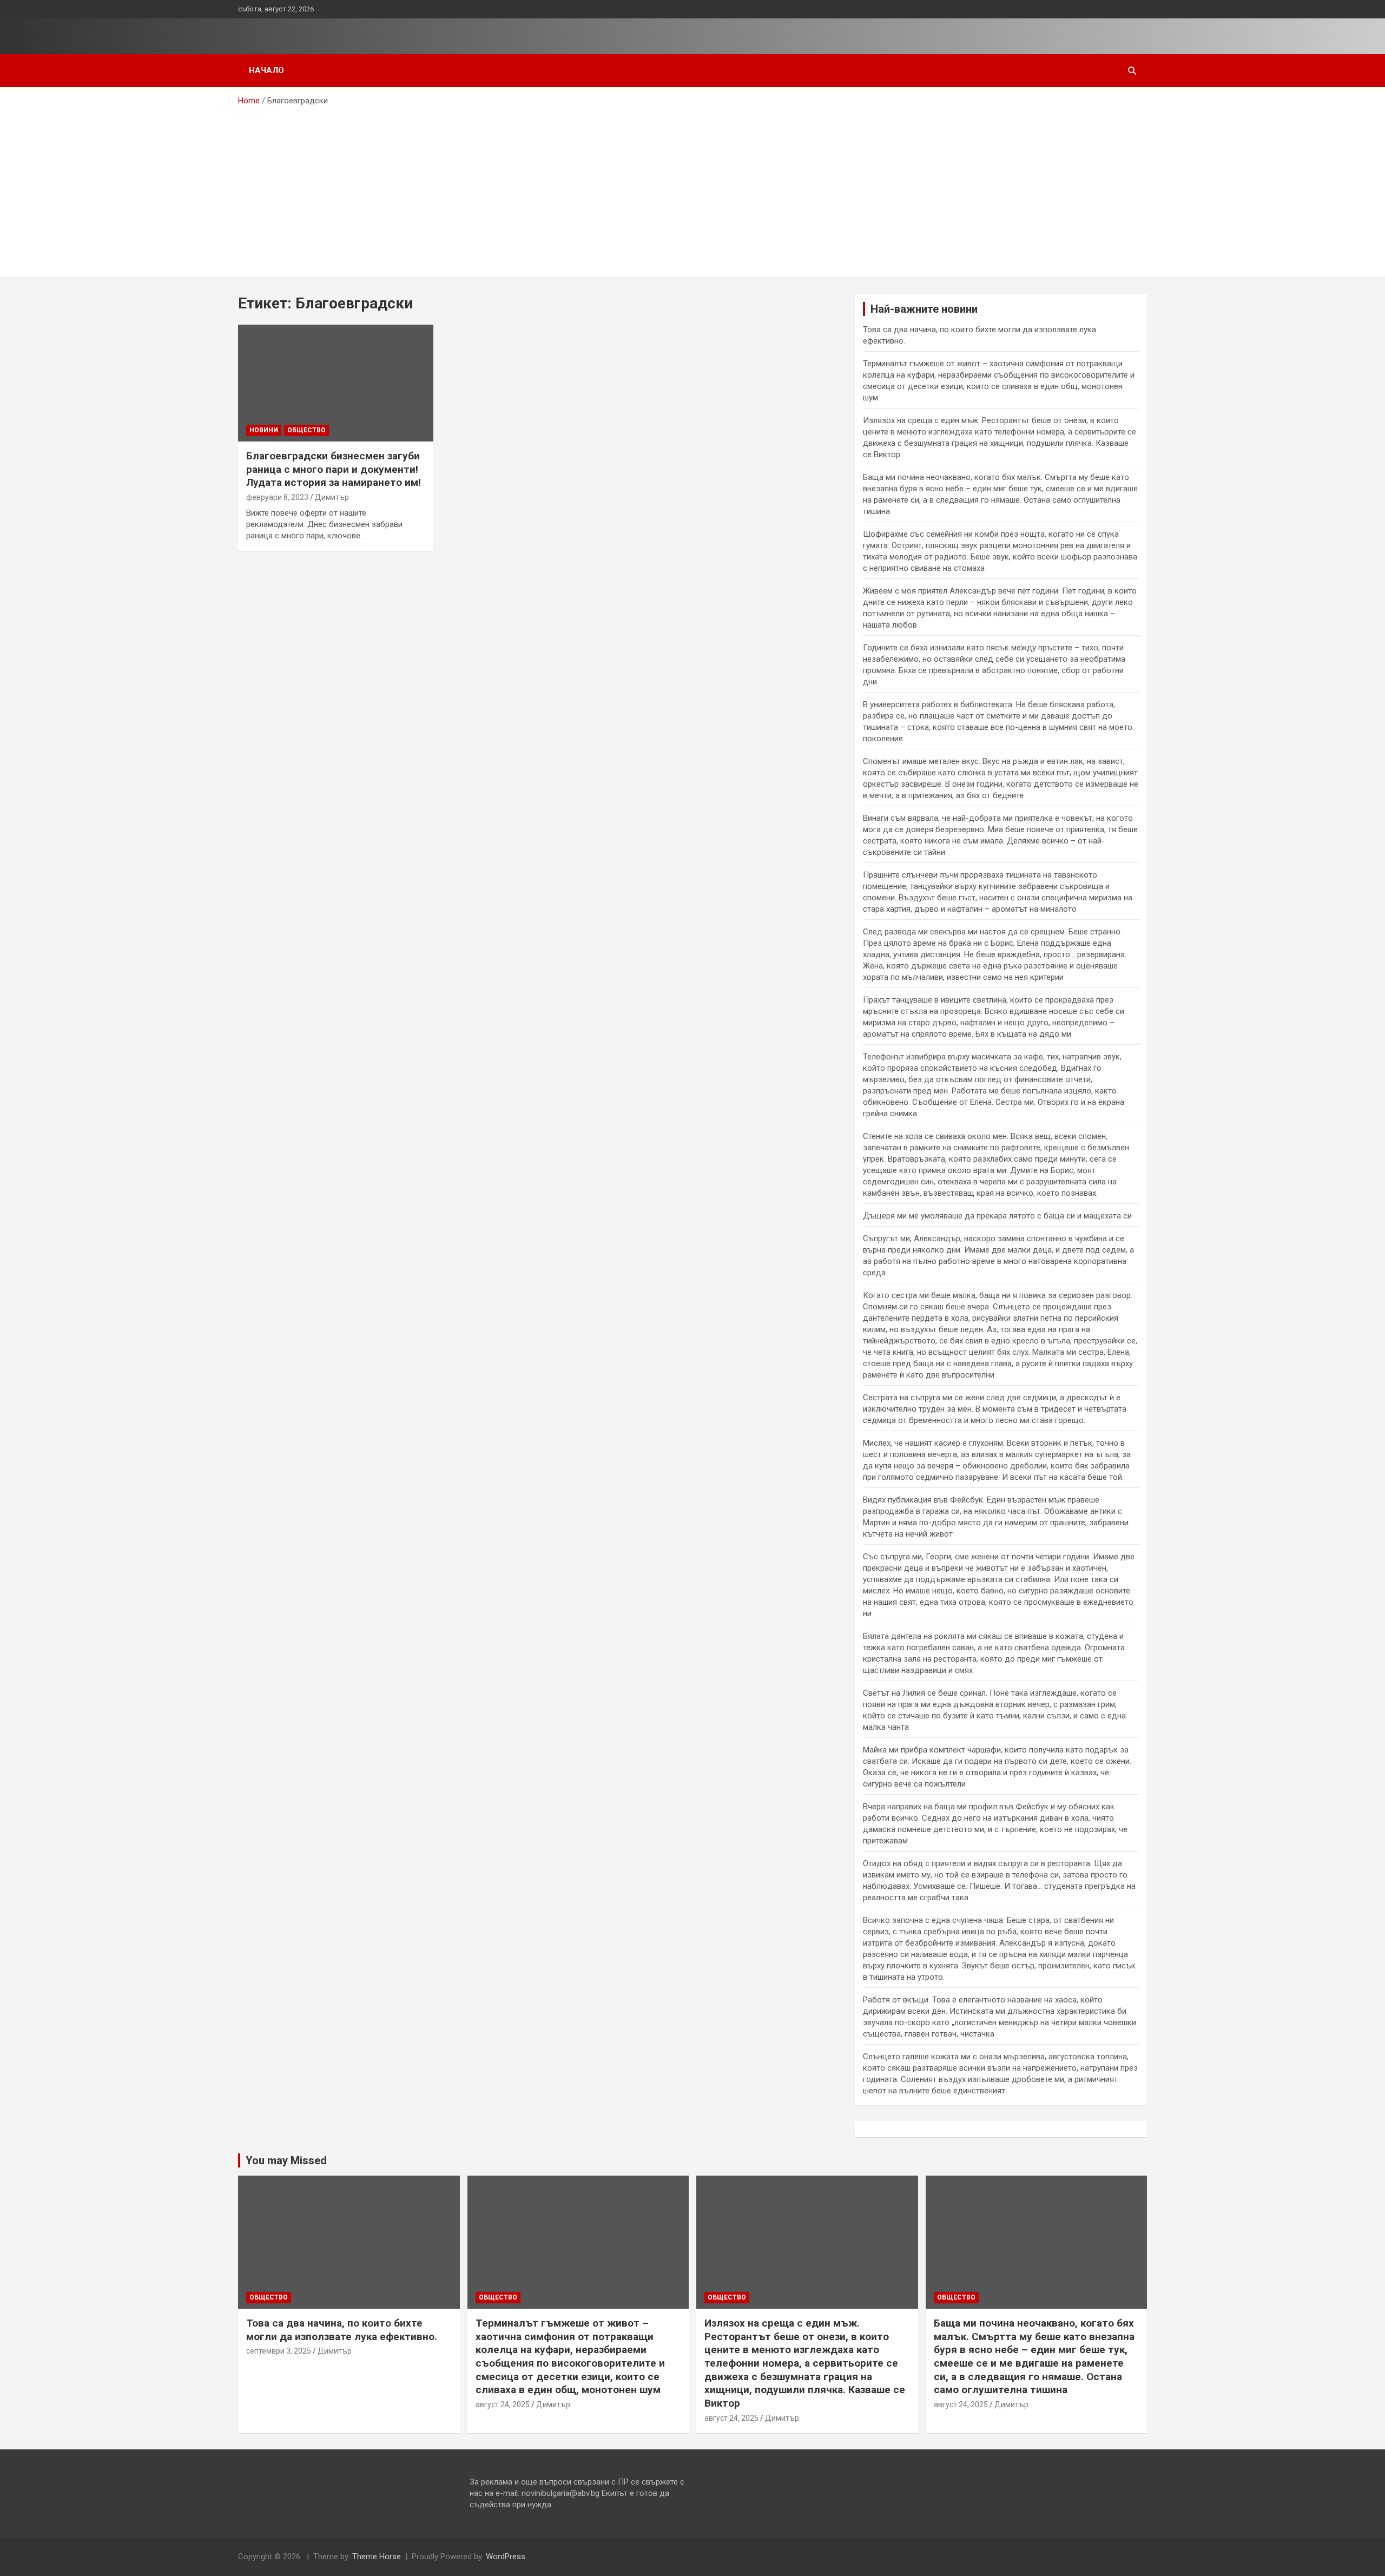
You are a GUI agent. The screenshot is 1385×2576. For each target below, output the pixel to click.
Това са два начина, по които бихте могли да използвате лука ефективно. (342, 2330)
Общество (306, 430)
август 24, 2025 (503, 2404)
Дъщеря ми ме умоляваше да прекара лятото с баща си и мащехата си (997, 1216)
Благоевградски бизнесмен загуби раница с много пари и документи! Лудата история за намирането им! (334, 469)
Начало (266, 70)
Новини (264, 430)
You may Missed (286, 2160)
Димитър (332, 497)
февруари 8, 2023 (277, 497)
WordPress (506, 2557)
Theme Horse (377, 2557)
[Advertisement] (692, 188)
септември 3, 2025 (279, 2351)
